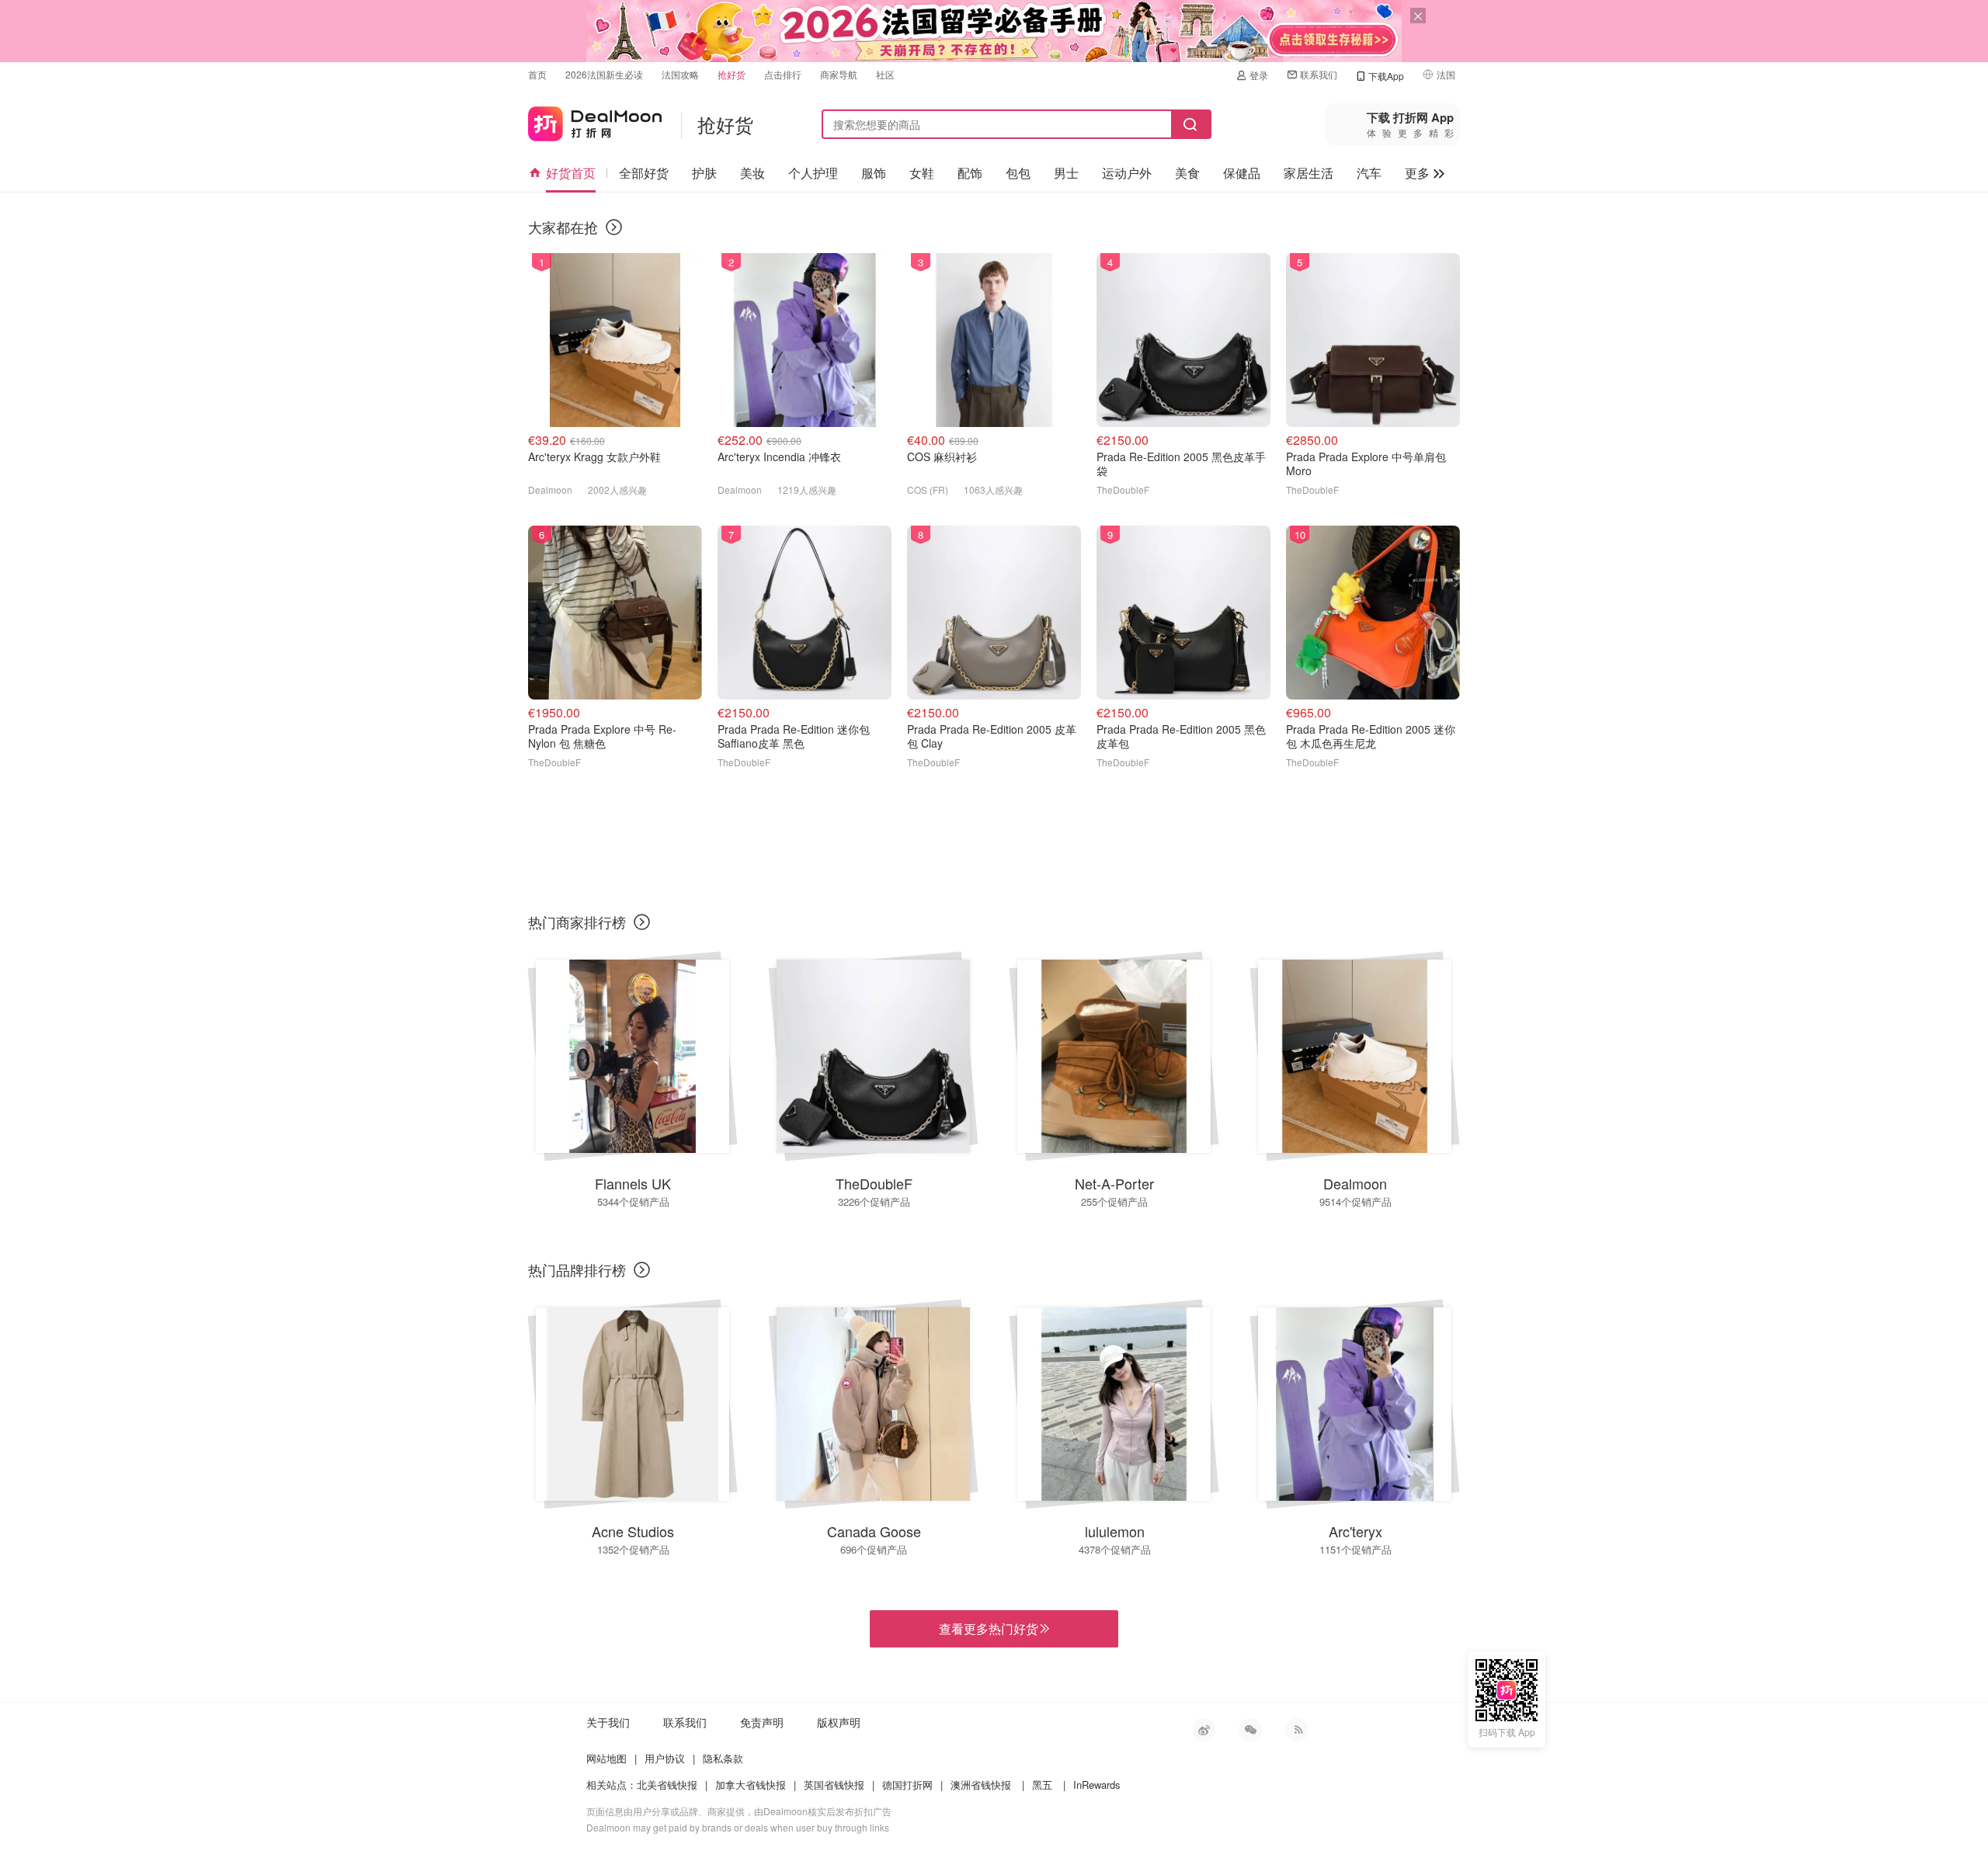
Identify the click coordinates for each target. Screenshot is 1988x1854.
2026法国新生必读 (604, 74)
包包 (1018, 173)
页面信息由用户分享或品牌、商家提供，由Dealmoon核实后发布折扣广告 (739, 1811)
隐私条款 (723, 1758)
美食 (1187, 173)
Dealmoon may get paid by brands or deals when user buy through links (738, 1827)
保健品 (1242, 173)
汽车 (1369, 173)
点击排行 (783, 74)
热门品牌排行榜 (577, 1269)
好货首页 (571, 173)
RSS (1297, 1730)
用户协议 (665, 1758)
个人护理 (813, 173)
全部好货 (644, 173)
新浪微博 (1204, 1730)
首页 (537, 74)
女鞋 (922, 173)
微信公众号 (1250, 1730)
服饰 (874, 173)
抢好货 (732, 74)
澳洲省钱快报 (981, 1785)
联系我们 (1319, 74)
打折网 (595, 121)
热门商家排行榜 (577, 922)
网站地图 (606, 1758)
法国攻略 (680, 74)
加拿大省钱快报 (751, 1785)
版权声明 (839, 1722)
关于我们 (608, 1722)
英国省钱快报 (834, 1785)
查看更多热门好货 (994, 1629)
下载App (1386, 76)
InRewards (1097, 1785)
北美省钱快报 (667, 1785)
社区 (885, 74)
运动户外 (1127, 173)
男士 (1066, 173)
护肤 (704, 173)
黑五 (1042, 1785)
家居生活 (1309, 173)
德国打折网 (907, 1785)
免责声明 (762, 1722)
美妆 (752, 173)
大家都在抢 (563, 227)
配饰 (970, 173)
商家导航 (839, 74)
